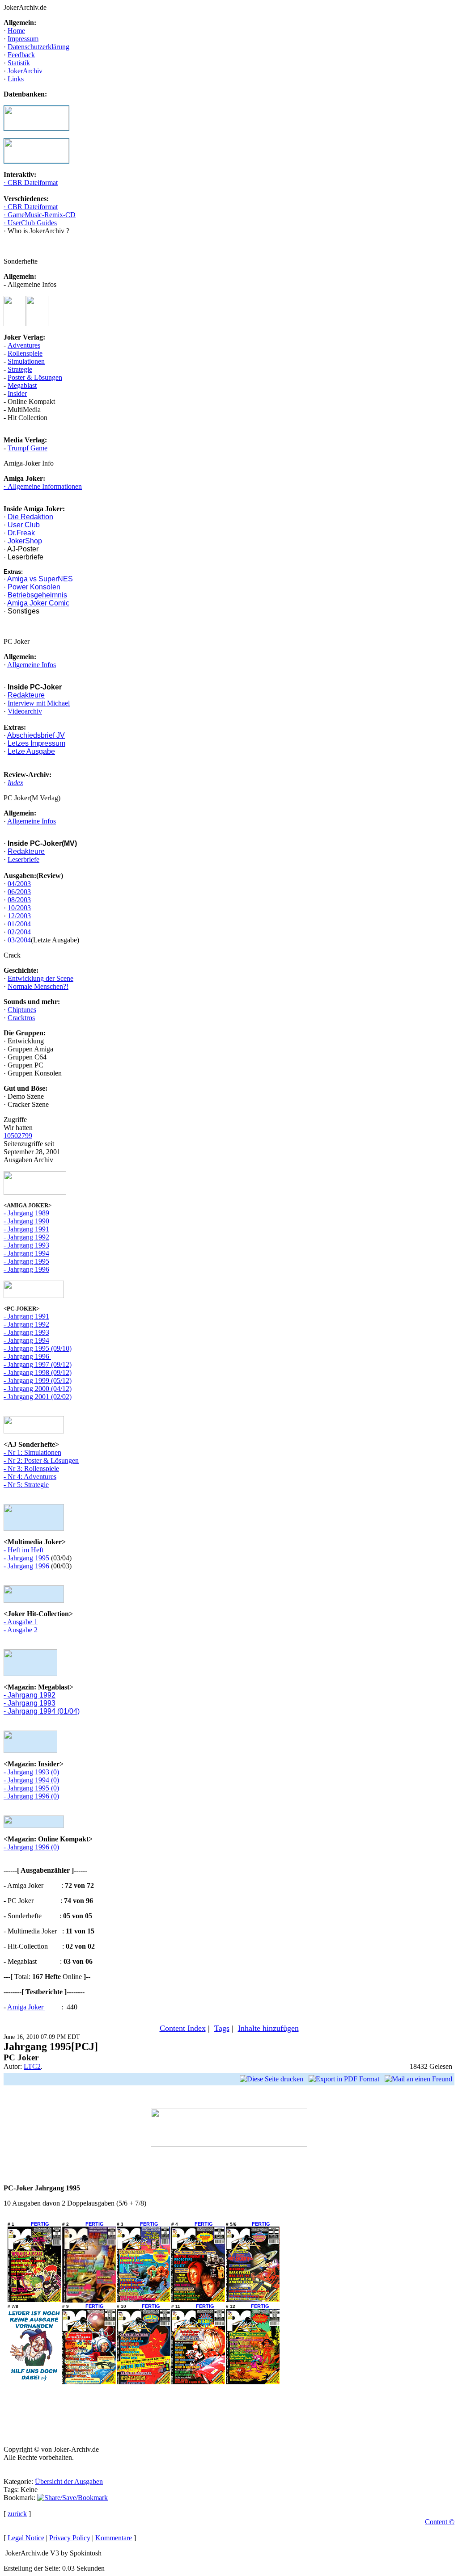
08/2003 (19, 900)
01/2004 (19, 924)
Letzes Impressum (36, 743)
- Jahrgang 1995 (26, 1261)
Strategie (20, 369)
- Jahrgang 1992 (26, 1237)
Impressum (23, 39)
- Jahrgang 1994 (26, 1253)
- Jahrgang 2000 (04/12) (38, 1389)
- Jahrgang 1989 (26, 1213)
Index (15, 783)
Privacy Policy (70, 2538)
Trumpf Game (28, 448)
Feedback (21, 55)
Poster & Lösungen (35, 377)
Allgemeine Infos (32, 665)
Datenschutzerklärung (38, 47)
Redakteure (26, 695)
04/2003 (19, 884)
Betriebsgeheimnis (37, 595)
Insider (17, 393)
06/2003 (19, 892)
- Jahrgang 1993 (26, 1245)
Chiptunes (22, 1010)
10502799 (18, 1136)
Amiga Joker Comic (38, 603)
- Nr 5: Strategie (26, 1485)
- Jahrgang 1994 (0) (31, 1780)
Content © (440, 2522)
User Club (24, 525)
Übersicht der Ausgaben (69, 2481)
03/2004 (19, 940)
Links (16, 79)
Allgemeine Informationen (44, 486)
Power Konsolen (34, 587)
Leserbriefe (23, 859)
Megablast (22, 385)
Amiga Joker (26, 2007)
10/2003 (19, 908)
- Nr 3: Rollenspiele (31, 1469)
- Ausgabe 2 (21, 1630)
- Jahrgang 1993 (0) (31, 1772)
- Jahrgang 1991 (26, 1229)
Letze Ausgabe (31, 751)
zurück (17, 2514)
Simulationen (26, 361)
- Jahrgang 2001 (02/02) (38, 1397)
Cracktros (21, 1018)
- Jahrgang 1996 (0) (31, 1796)
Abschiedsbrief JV (36, 735)
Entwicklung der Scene (40, 978)
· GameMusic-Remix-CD (40, 215)
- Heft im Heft (23, 1550)
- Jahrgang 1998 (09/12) (38, 1372)
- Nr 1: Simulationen (32, 1452)
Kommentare (114, 2538)
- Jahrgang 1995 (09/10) (38, 1348)
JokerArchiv (25, 71)
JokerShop (25, 541)
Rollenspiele (25, 353)
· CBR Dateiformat (31, 183)
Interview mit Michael (39, 703)
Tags (222, 2028)
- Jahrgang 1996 (26, 1269)
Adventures (24, 345)
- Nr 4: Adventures (30, 1477)
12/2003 (19, 916)
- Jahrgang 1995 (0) (31, 1788)
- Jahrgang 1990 (26, 1221)
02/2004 (19, 932)
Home (16, 31)
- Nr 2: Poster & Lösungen (41, 1460)
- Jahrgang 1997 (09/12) (38, 1364)
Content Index (183, 2028)
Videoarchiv (25, 711)
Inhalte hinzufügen (268, 2028)
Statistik (19, 63)
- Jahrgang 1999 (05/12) (38, 1380)
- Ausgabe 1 (21, 1622)
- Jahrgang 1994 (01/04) (42, 1711)
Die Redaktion (30, 517)
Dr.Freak (21, 533)
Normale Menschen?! (38, 986)
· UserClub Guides (30, 223)
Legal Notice (26, 2538)
